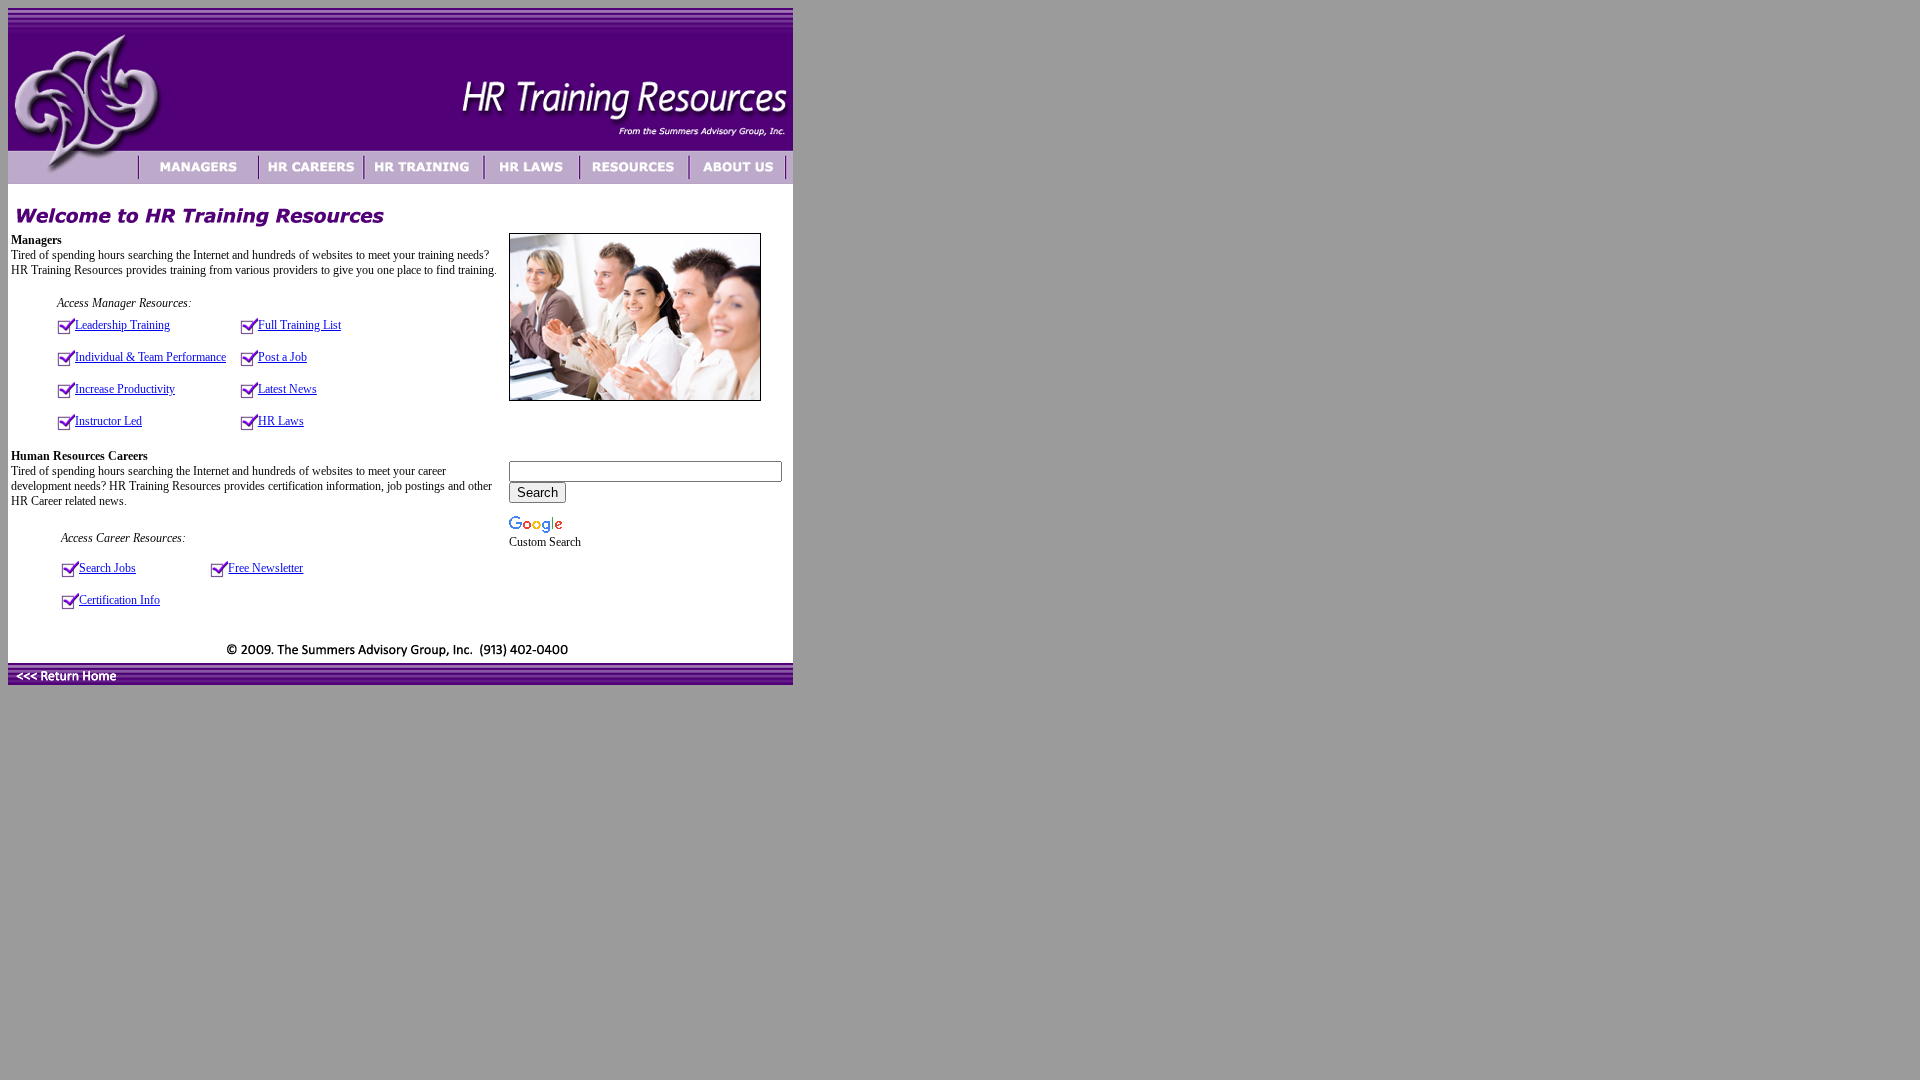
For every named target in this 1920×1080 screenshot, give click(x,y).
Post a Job (282, 357)
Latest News (287, 389)
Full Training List (299, 325)
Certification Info (119, 600)
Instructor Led (108, 421)
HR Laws (281, 421)
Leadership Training (122, 325)
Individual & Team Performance (150, 357)
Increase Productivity (125, 389)
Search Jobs (107, 568)
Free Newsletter (265, 568)
